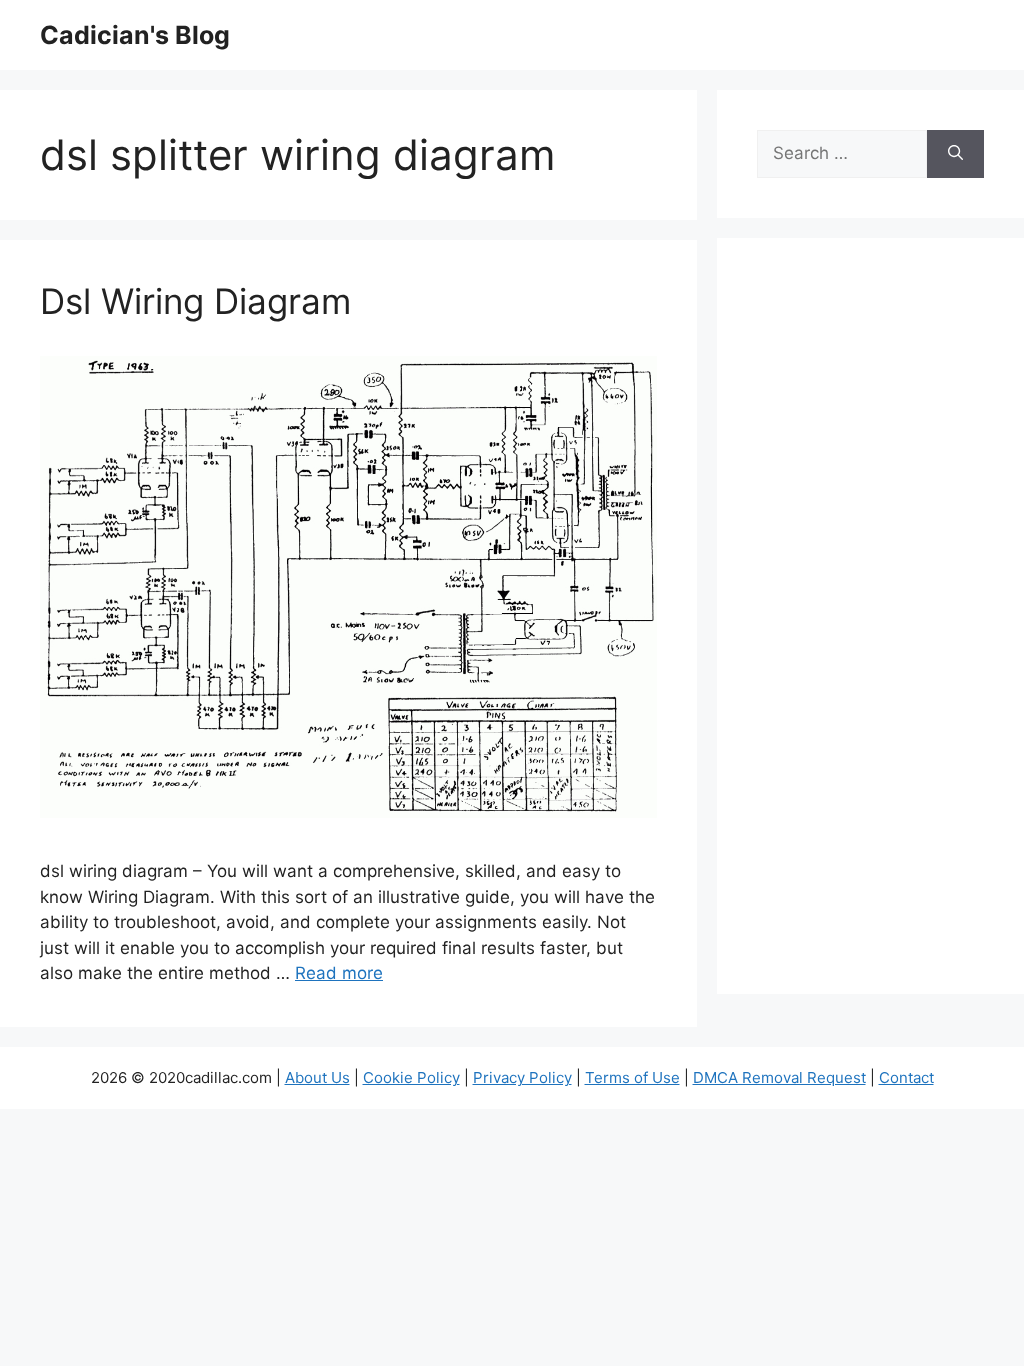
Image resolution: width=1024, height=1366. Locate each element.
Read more (339, 973)
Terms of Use (632, 1077)
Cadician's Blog (135, 35)
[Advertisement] (870, 629)
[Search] (955, 154)
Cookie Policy (411, 1077)
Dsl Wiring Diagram (195, 301)
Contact (906, 1077)
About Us (317, 1077)
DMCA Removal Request (779, 1077)
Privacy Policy (522, 1077)
